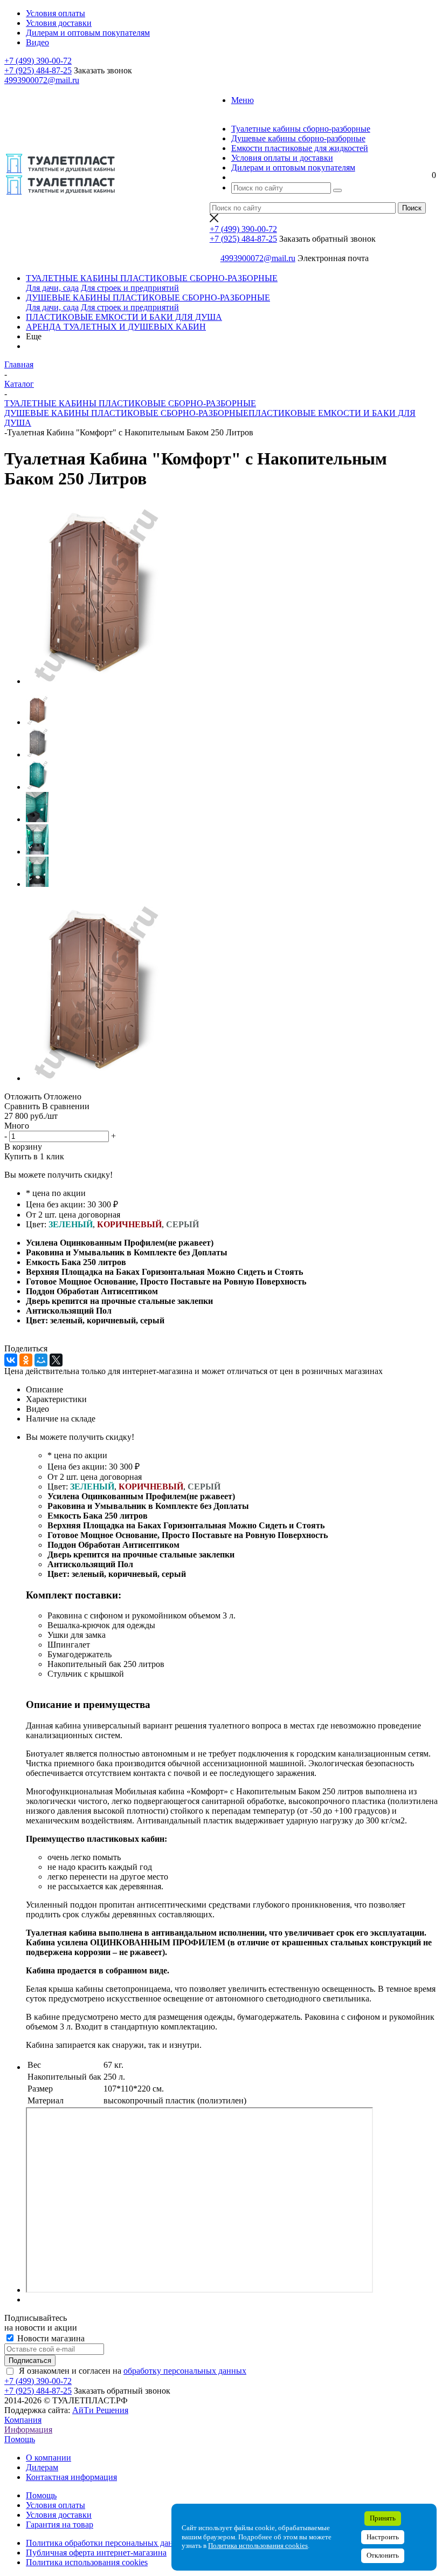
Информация (28, 2430)
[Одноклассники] (26, 1360)
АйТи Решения (100, 2410)
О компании (49, 2458)
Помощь (20, 2439)
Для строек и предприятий (130, 288)
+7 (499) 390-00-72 (38, 61)
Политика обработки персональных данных (107, 2543)
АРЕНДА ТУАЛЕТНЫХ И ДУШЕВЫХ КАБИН (116, 327)
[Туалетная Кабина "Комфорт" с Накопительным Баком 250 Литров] (95, 681)
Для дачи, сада (52, 288)
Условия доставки (59, 2515)
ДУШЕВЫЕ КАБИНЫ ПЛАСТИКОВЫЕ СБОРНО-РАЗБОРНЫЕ (148, 298)
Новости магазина (50, 2338)
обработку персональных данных (185, 2371)
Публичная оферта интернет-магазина (96, 2553)
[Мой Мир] (41, 1360)
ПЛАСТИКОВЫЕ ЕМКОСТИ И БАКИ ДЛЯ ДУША (124, 317)
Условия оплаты (56, 2505)
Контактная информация (71, 2477)
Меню (243, 100)
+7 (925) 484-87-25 (38, 70)
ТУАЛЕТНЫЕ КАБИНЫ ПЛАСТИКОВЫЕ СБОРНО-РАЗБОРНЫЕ (152, 278)
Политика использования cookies (87, 2562)
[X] (56, 1360)
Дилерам (42, 2467)
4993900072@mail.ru (42, 80)
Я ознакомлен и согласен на (133, 2371)
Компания (23, 2420)
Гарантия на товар (60, 2524)
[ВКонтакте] (11, 1360)
